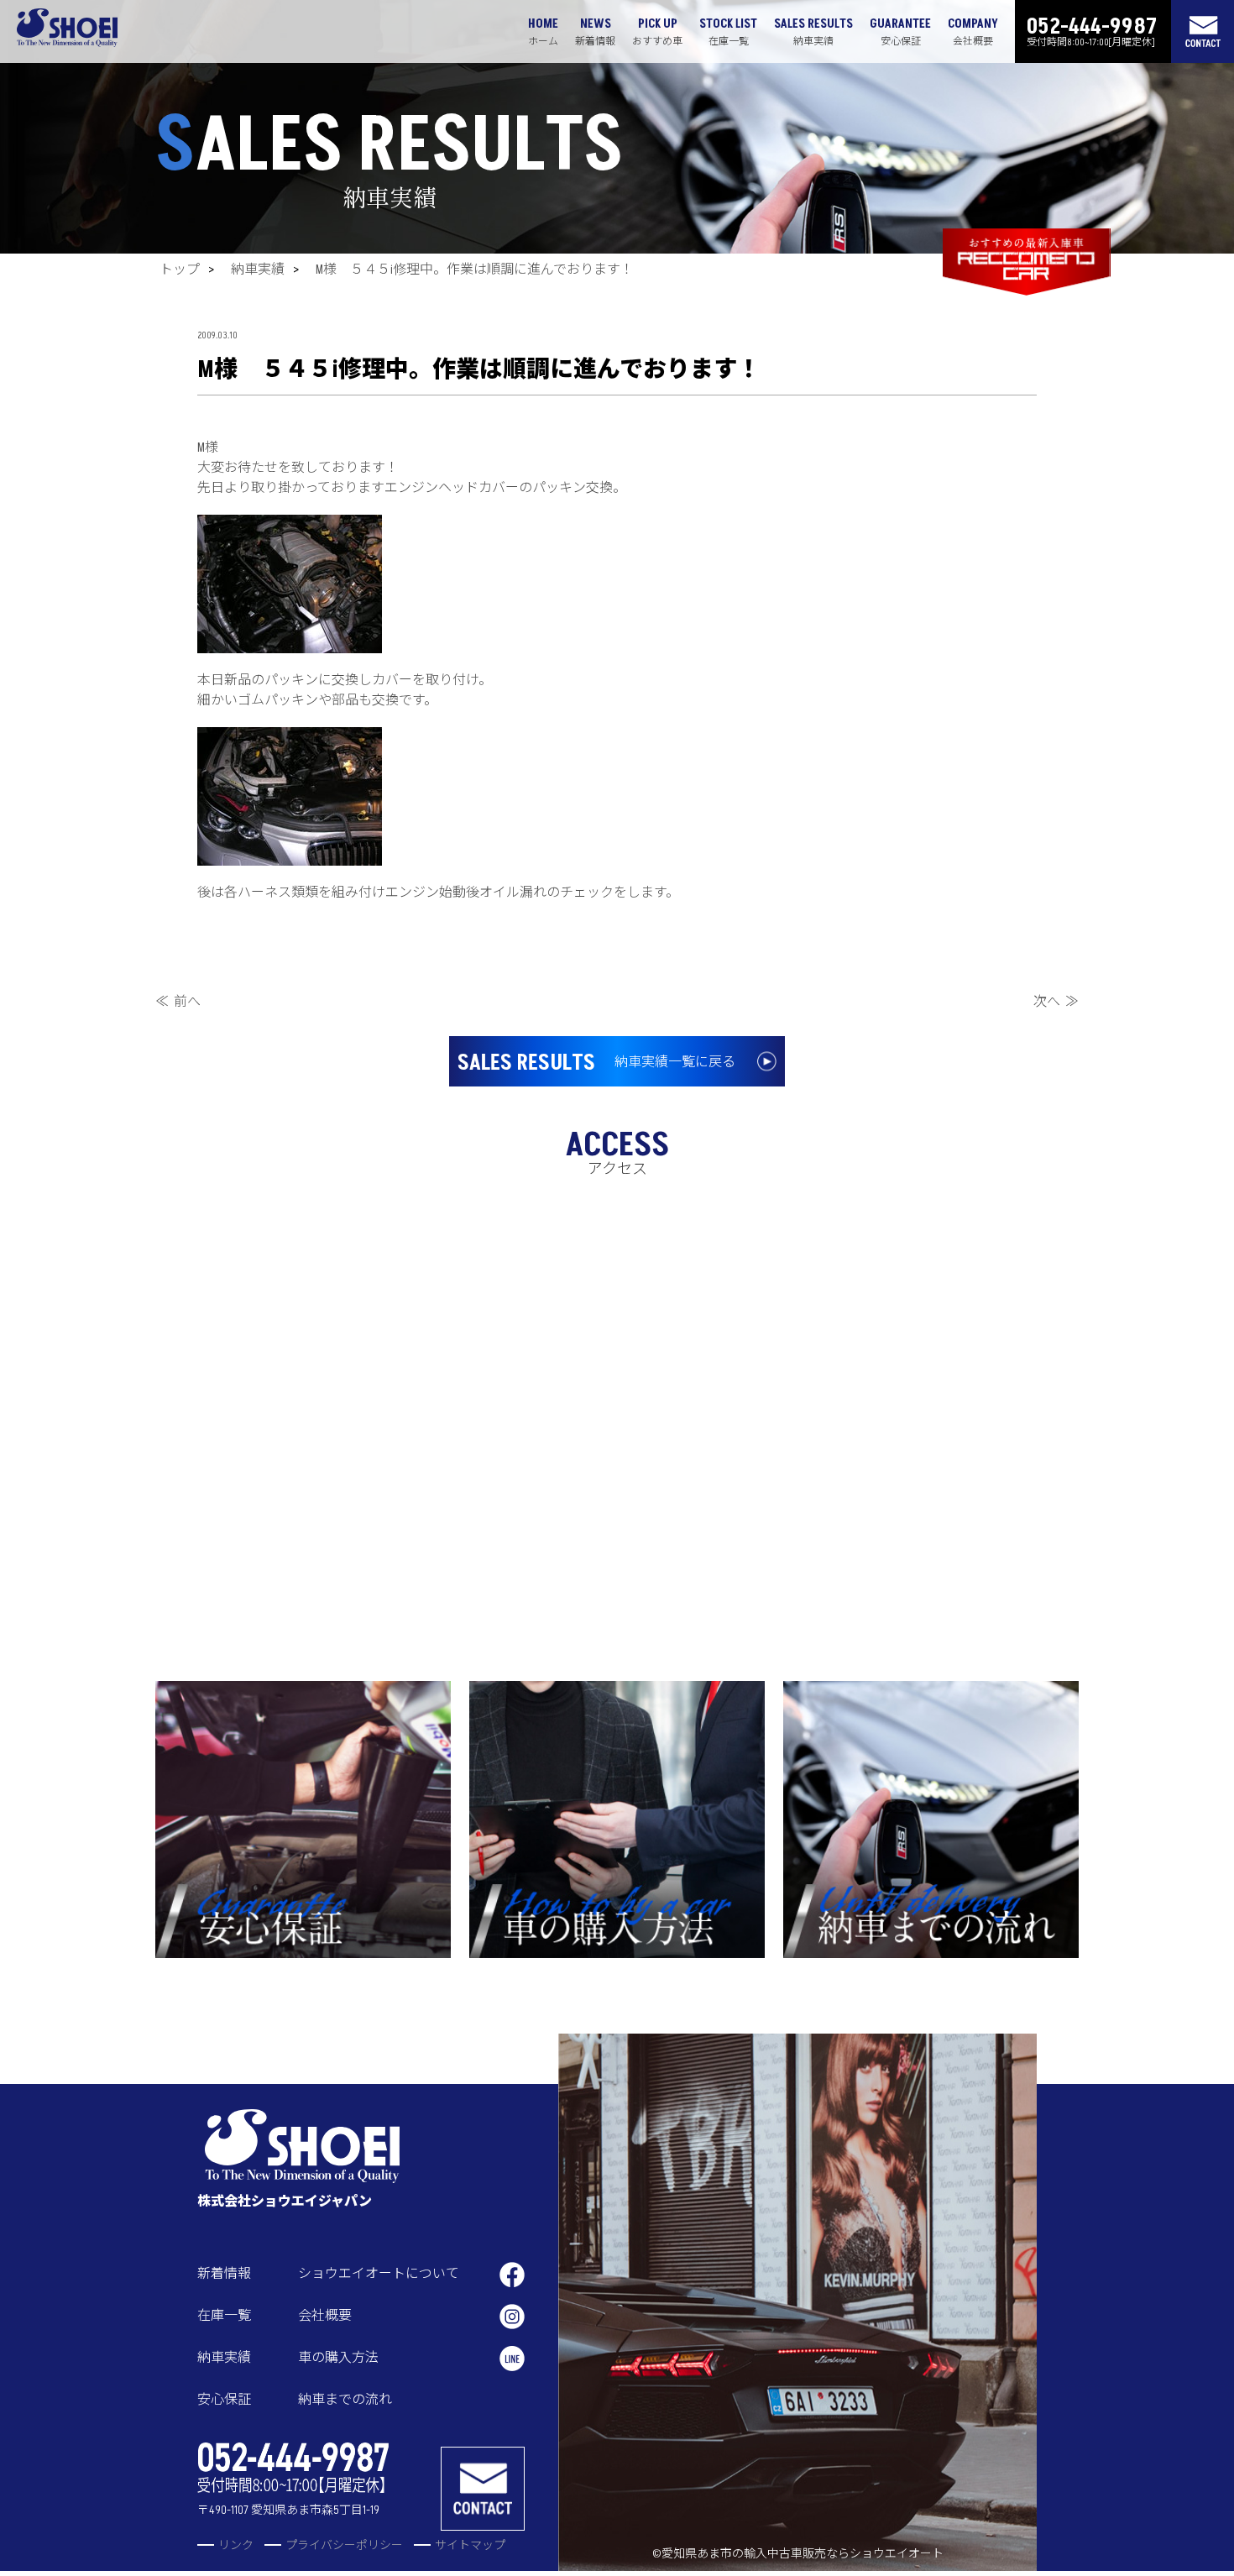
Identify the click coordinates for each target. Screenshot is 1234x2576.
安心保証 (224, 2400)
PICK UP (657, 32)
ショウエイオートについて (379, 2274)
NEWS (595, 32)
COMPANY (973, 32)
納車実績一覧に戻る (596, 1063)
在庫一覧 (224, 2316)
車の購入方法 (338, 2358)
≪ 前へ (178, 1002)
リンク (236, 2545)
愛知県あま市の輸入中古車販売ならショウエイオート (803, 2554)
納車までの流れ (345, 2400)
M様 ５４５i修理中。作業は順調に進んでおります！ (475, 270)
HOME (543, 32)
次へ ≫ (1056, 1002)
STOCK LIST (728, 32)
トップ (180, 270)
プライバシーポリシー (344, 2545)
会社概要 (325, 2316)
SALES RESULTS (813, 32)
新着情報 (224, 2274)
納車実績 (258, 270)
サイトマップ (470, 2545)
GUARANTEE (900, 32)
